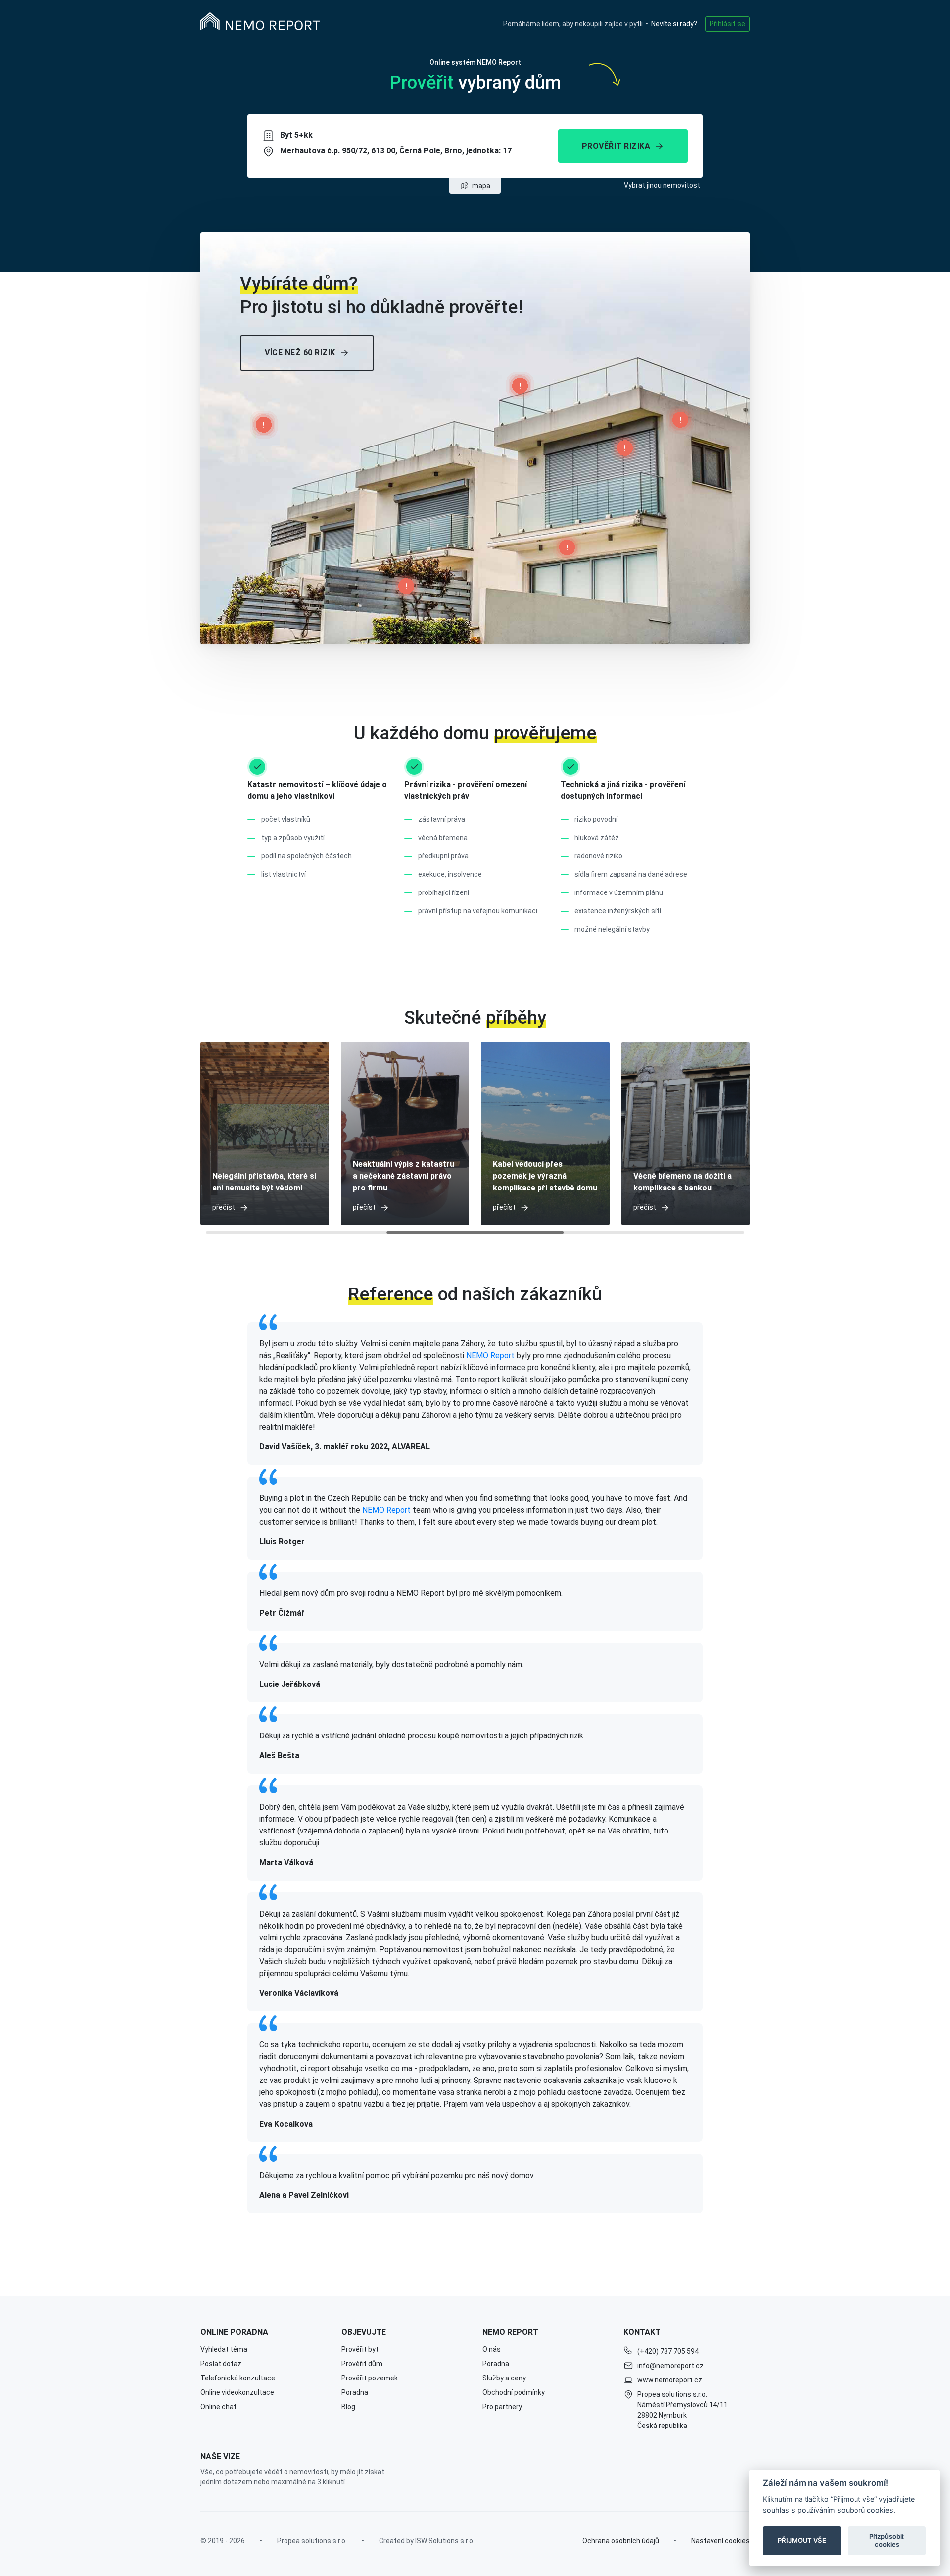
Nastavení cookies (720, 2541)
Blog (348, 2407)
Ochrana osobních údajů (621, 2541)
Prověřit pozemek (370, 2378)
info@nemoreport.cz (670, 2366)
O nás (492, 2349)
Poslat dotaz (221, 2364)
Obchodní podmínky (514, 2392)
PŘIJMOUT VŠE (802, 2540)
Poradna (355, 2392)
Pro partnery (502, 2407)
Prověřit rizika (616, 146)
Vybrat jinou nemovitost (662, 185)
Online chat (218, 2407)
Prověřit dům (362, 2364)
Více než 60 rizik (300, 353)
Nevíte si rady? (674, 24)
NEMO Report (490, 1356)
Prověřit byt (360, 2349)
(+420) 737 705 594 (668, 2351)
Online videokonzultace (237, 2392)
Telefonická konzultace (238, 2378)
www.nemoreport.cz (670, 2380)
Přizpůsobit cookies (887, 2540)
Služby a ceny (504, 2378)
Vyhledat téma (224, 2349)
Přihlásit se (727, 24)
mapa (481, 186)
